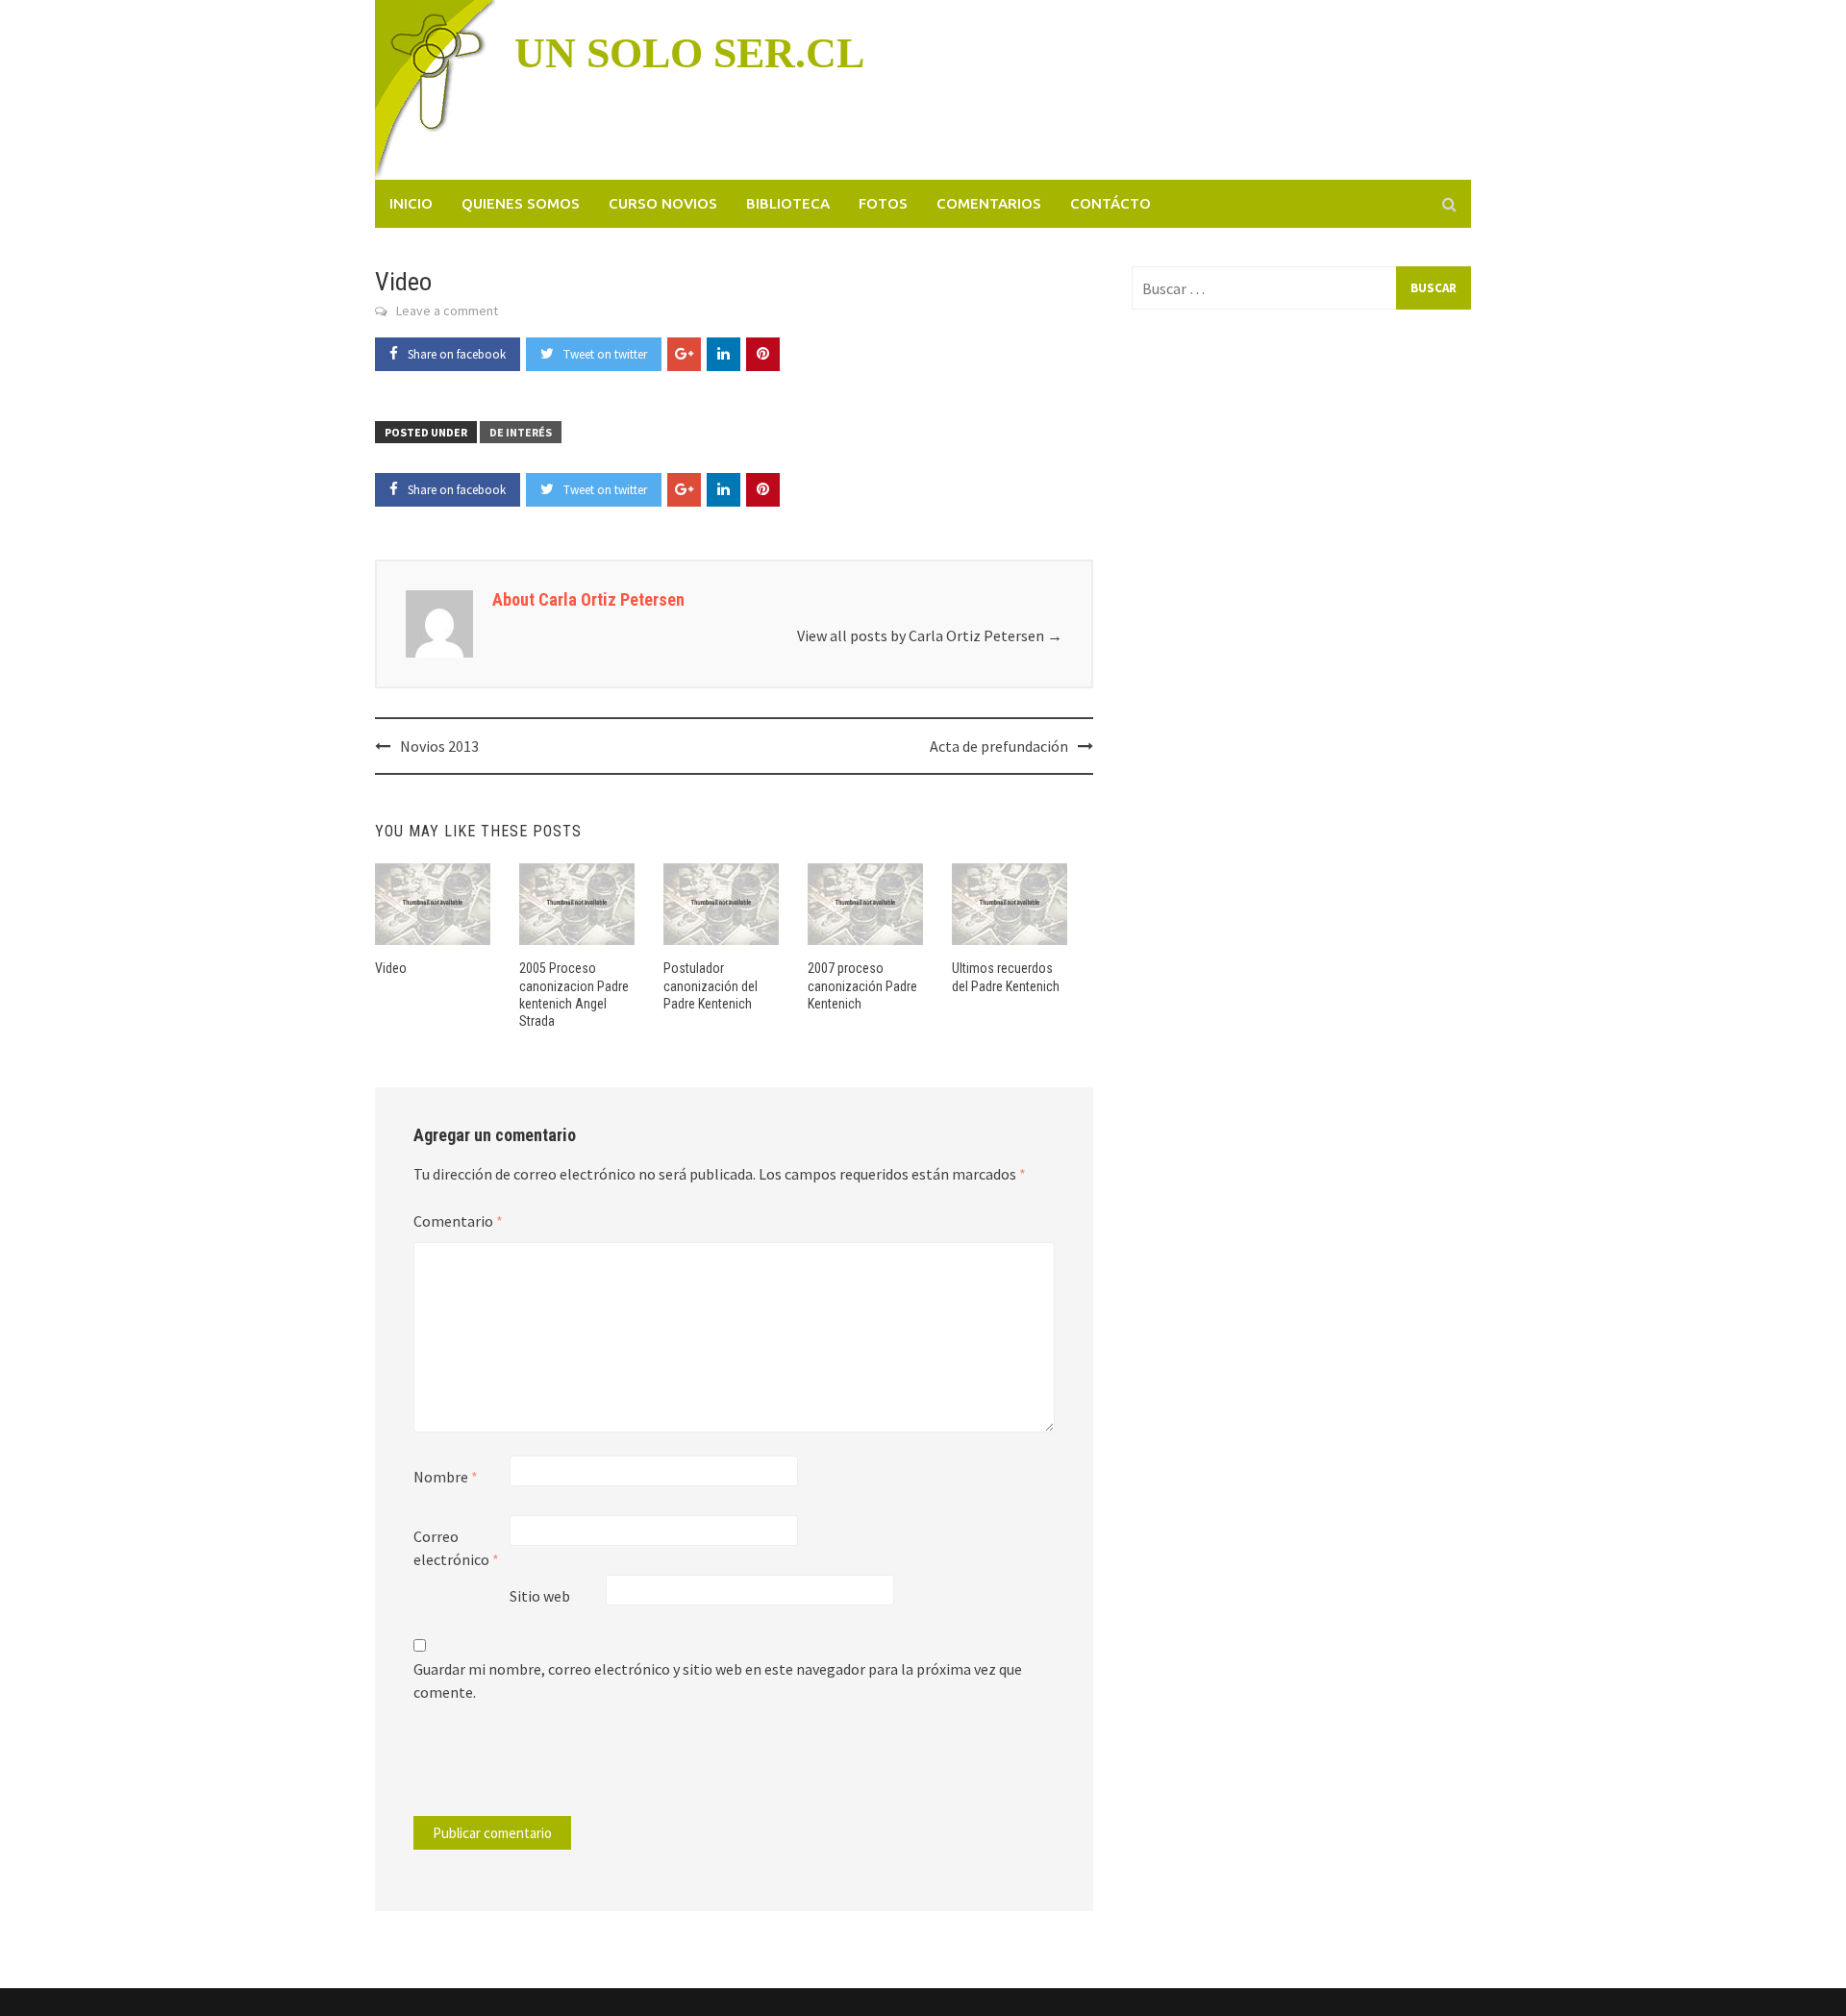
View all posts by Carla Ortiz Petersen (930, 635)
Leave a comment (447, 311)
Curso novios (663, 203)
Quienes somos (521, 203)
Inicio (411, 203)
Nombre (446, 1477)
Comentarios (989, 203)
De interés (521, 432)
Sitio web (540, 1596)
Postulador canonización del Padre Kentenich (711, 985)
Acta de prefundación (999, 746)
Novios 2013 (439, 746)
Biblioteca (788, 203)
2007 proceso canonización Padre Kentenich (862, 985)
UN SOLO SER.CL (689, 53)
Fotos (883, 203)
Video (391, 968)
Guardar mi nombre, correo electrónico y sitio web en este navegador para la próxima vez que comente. (718, 1680)
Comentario (458, 1221)
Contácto (1110, 203)
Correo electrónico (456, 1548)
